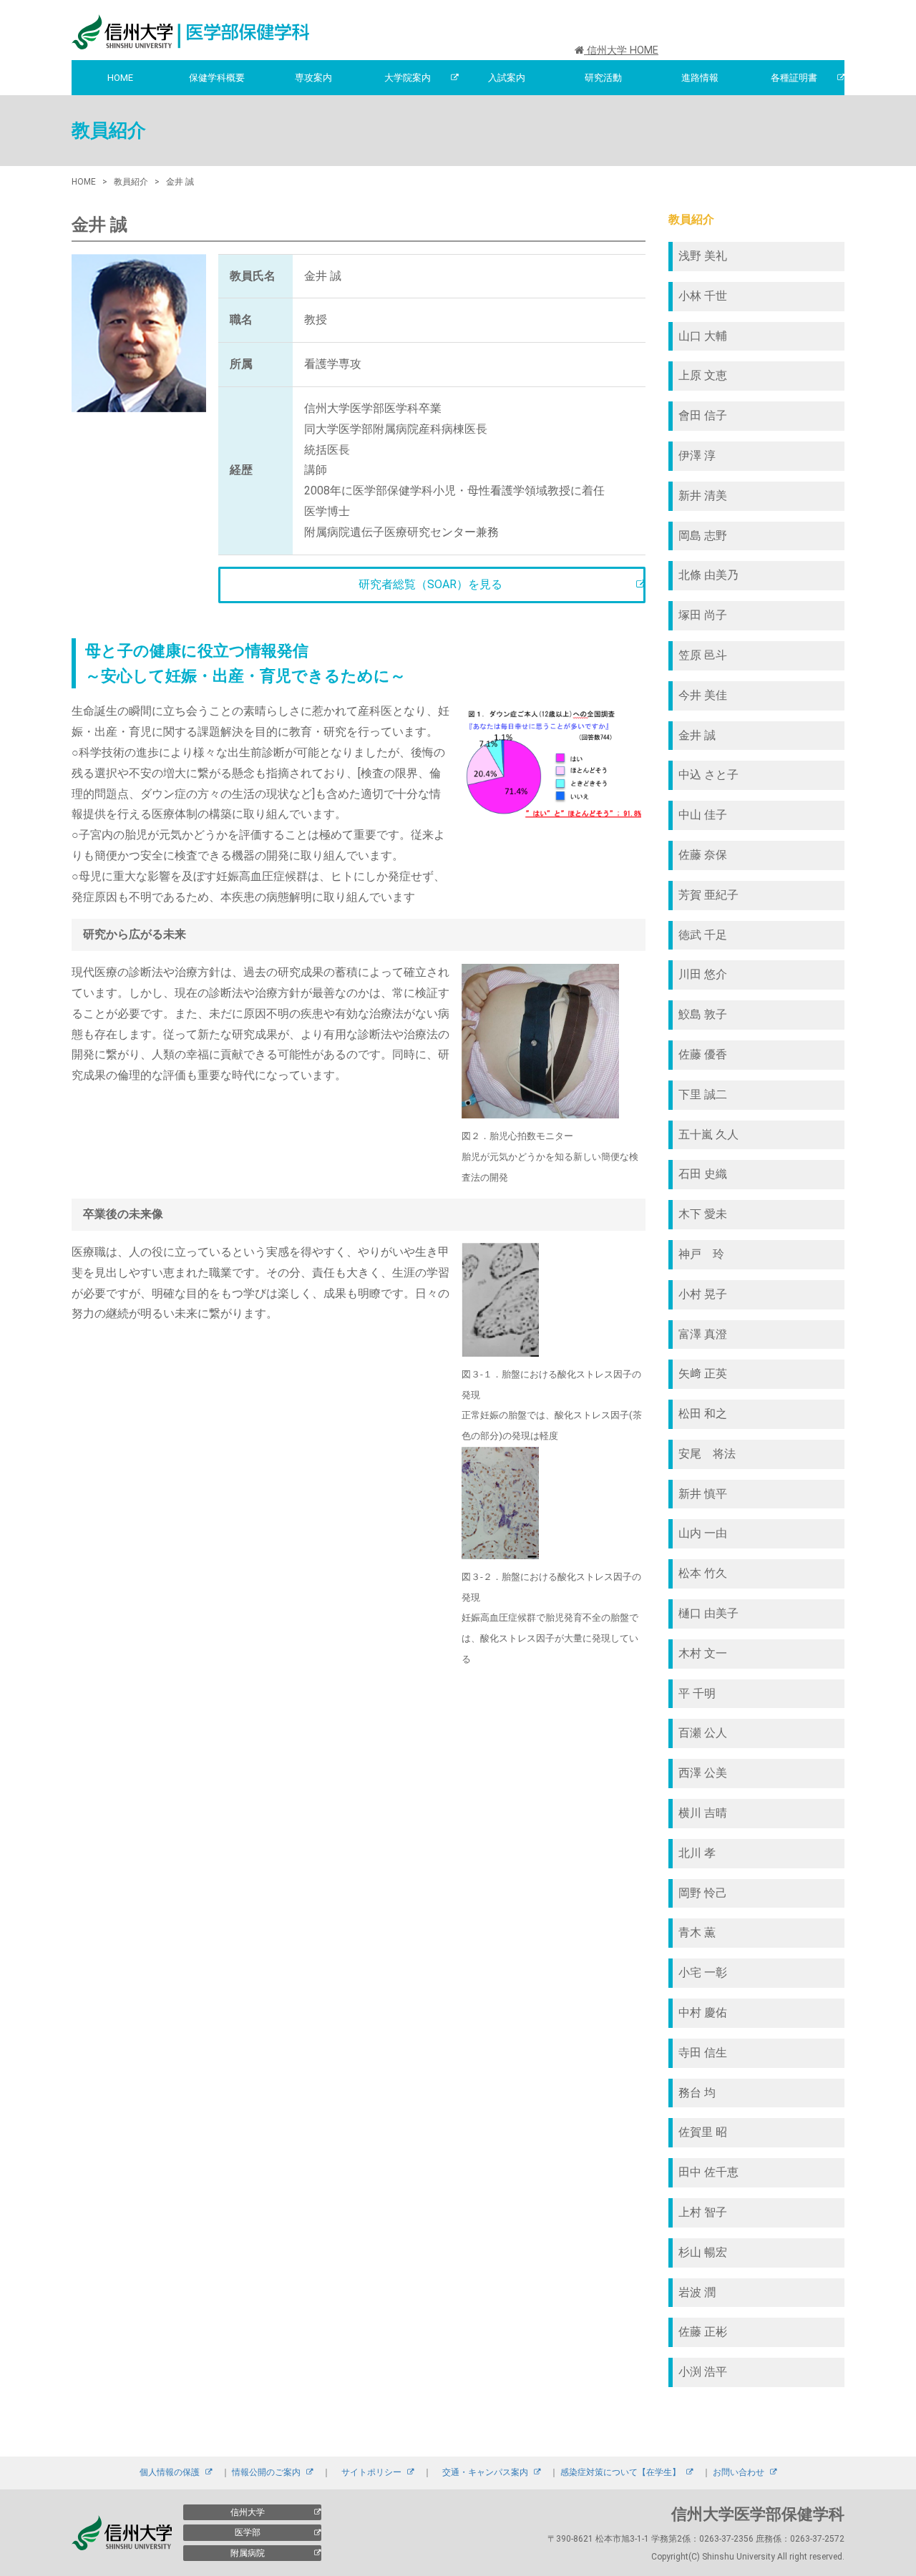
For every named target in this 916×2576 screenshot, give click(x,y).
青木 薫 (697, 1932)
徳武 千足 (703, 935)
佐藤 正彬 (703, 2332)
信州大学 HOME (621, 50)
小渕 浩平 (703, 2372)
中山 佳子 (703, 815)
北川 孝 (697, 1853)
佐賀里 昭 (703, 2132)
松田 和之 (703, 1414)
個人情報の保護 (170, 2472)
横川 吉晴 (703, 1813)
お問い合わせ (739, 2472)
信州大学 (248, 2512)
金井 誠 (697, 735)
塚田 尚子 (703, 615)
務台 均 (697, 2093)
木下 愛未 (703, 1214)
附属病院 (248, 2553)
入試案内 (507, 78)
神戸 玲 (701, 1254)
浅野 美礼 (703, 256)
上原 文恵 (703, 375)
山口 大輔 (703, 336)
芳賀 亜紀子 (708, 895)
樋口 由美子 (708, 1613)
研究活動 (603, 78)
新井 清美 (703, 496)
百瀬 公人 (703, 1733)
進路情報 (700, 78)
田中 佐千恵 (708, 2172)
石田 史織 (703, 1174)
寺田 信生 (703, 2053)
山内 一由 (703, 1533)
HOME (120, 78)
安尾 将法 (707, 1454)
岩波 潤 (697, 2292)
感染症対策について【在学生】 (620, 2472)
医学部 (248, 2532)
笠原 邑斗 (703, 655)
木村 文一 (703, 1653)
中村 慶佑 (703, 2012)
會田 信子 (703, 415)
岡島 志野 (703, 536)
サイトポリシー (371, 2472)
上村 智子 (703, 2212)
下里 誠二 (703, 1094)
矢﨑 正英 (703, 1374)
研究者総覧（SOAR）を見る (430, 584)
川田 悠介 (703, 974)
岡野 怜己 (703, 1893)
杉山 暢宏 (703, 2252)
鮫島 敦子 (703, 1014)
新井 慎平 (703, 1494)
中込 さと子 (714, 775)
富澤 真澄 (703, 1334)
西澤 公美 (703, 1773)
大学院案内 (408, 78)
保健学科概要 (217, 78)
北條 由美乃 (708, 575)
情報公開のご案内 (266, 2472)
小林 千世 (703, 296)
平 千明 (697, 1693)
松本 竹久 (703, 1573)
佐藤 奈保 (703, 855)
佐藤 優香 (703, 1054)
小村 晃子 (703, 1294)
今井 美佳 (703, 695)
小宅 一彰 (703, 1972)
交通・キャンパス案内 (485, 2472)
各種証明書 (794, 78)
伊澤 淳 (697, 455)
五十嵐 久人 (708, 1135)
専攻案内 (313, 78)
